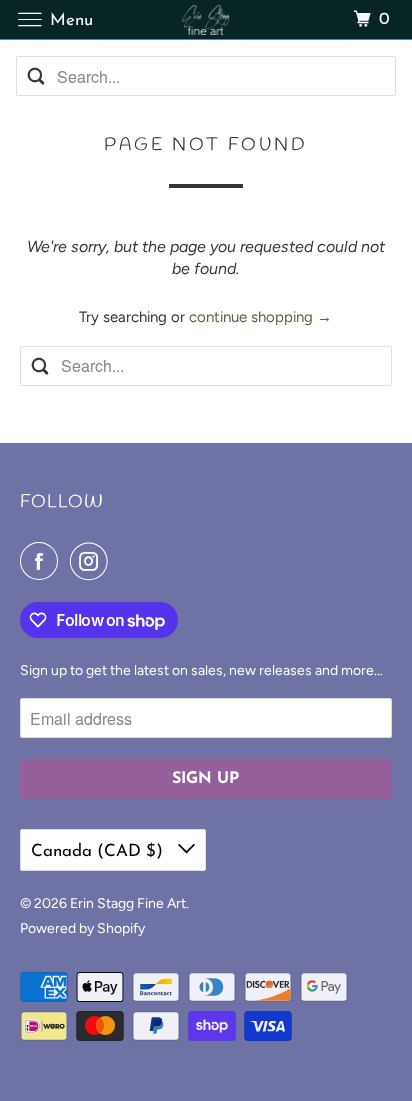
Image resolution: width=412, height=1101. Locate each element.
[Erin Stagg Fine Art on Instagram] (93, 561)
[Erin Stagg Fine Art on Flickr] (123, 561)
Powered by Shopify (82, 928)
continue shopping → (260, 317)
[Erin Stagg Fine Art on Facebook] (43, 561)
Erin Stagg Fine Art (128, 903)
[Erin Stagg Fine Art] (206, 19)
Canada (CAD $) (99, 851)
